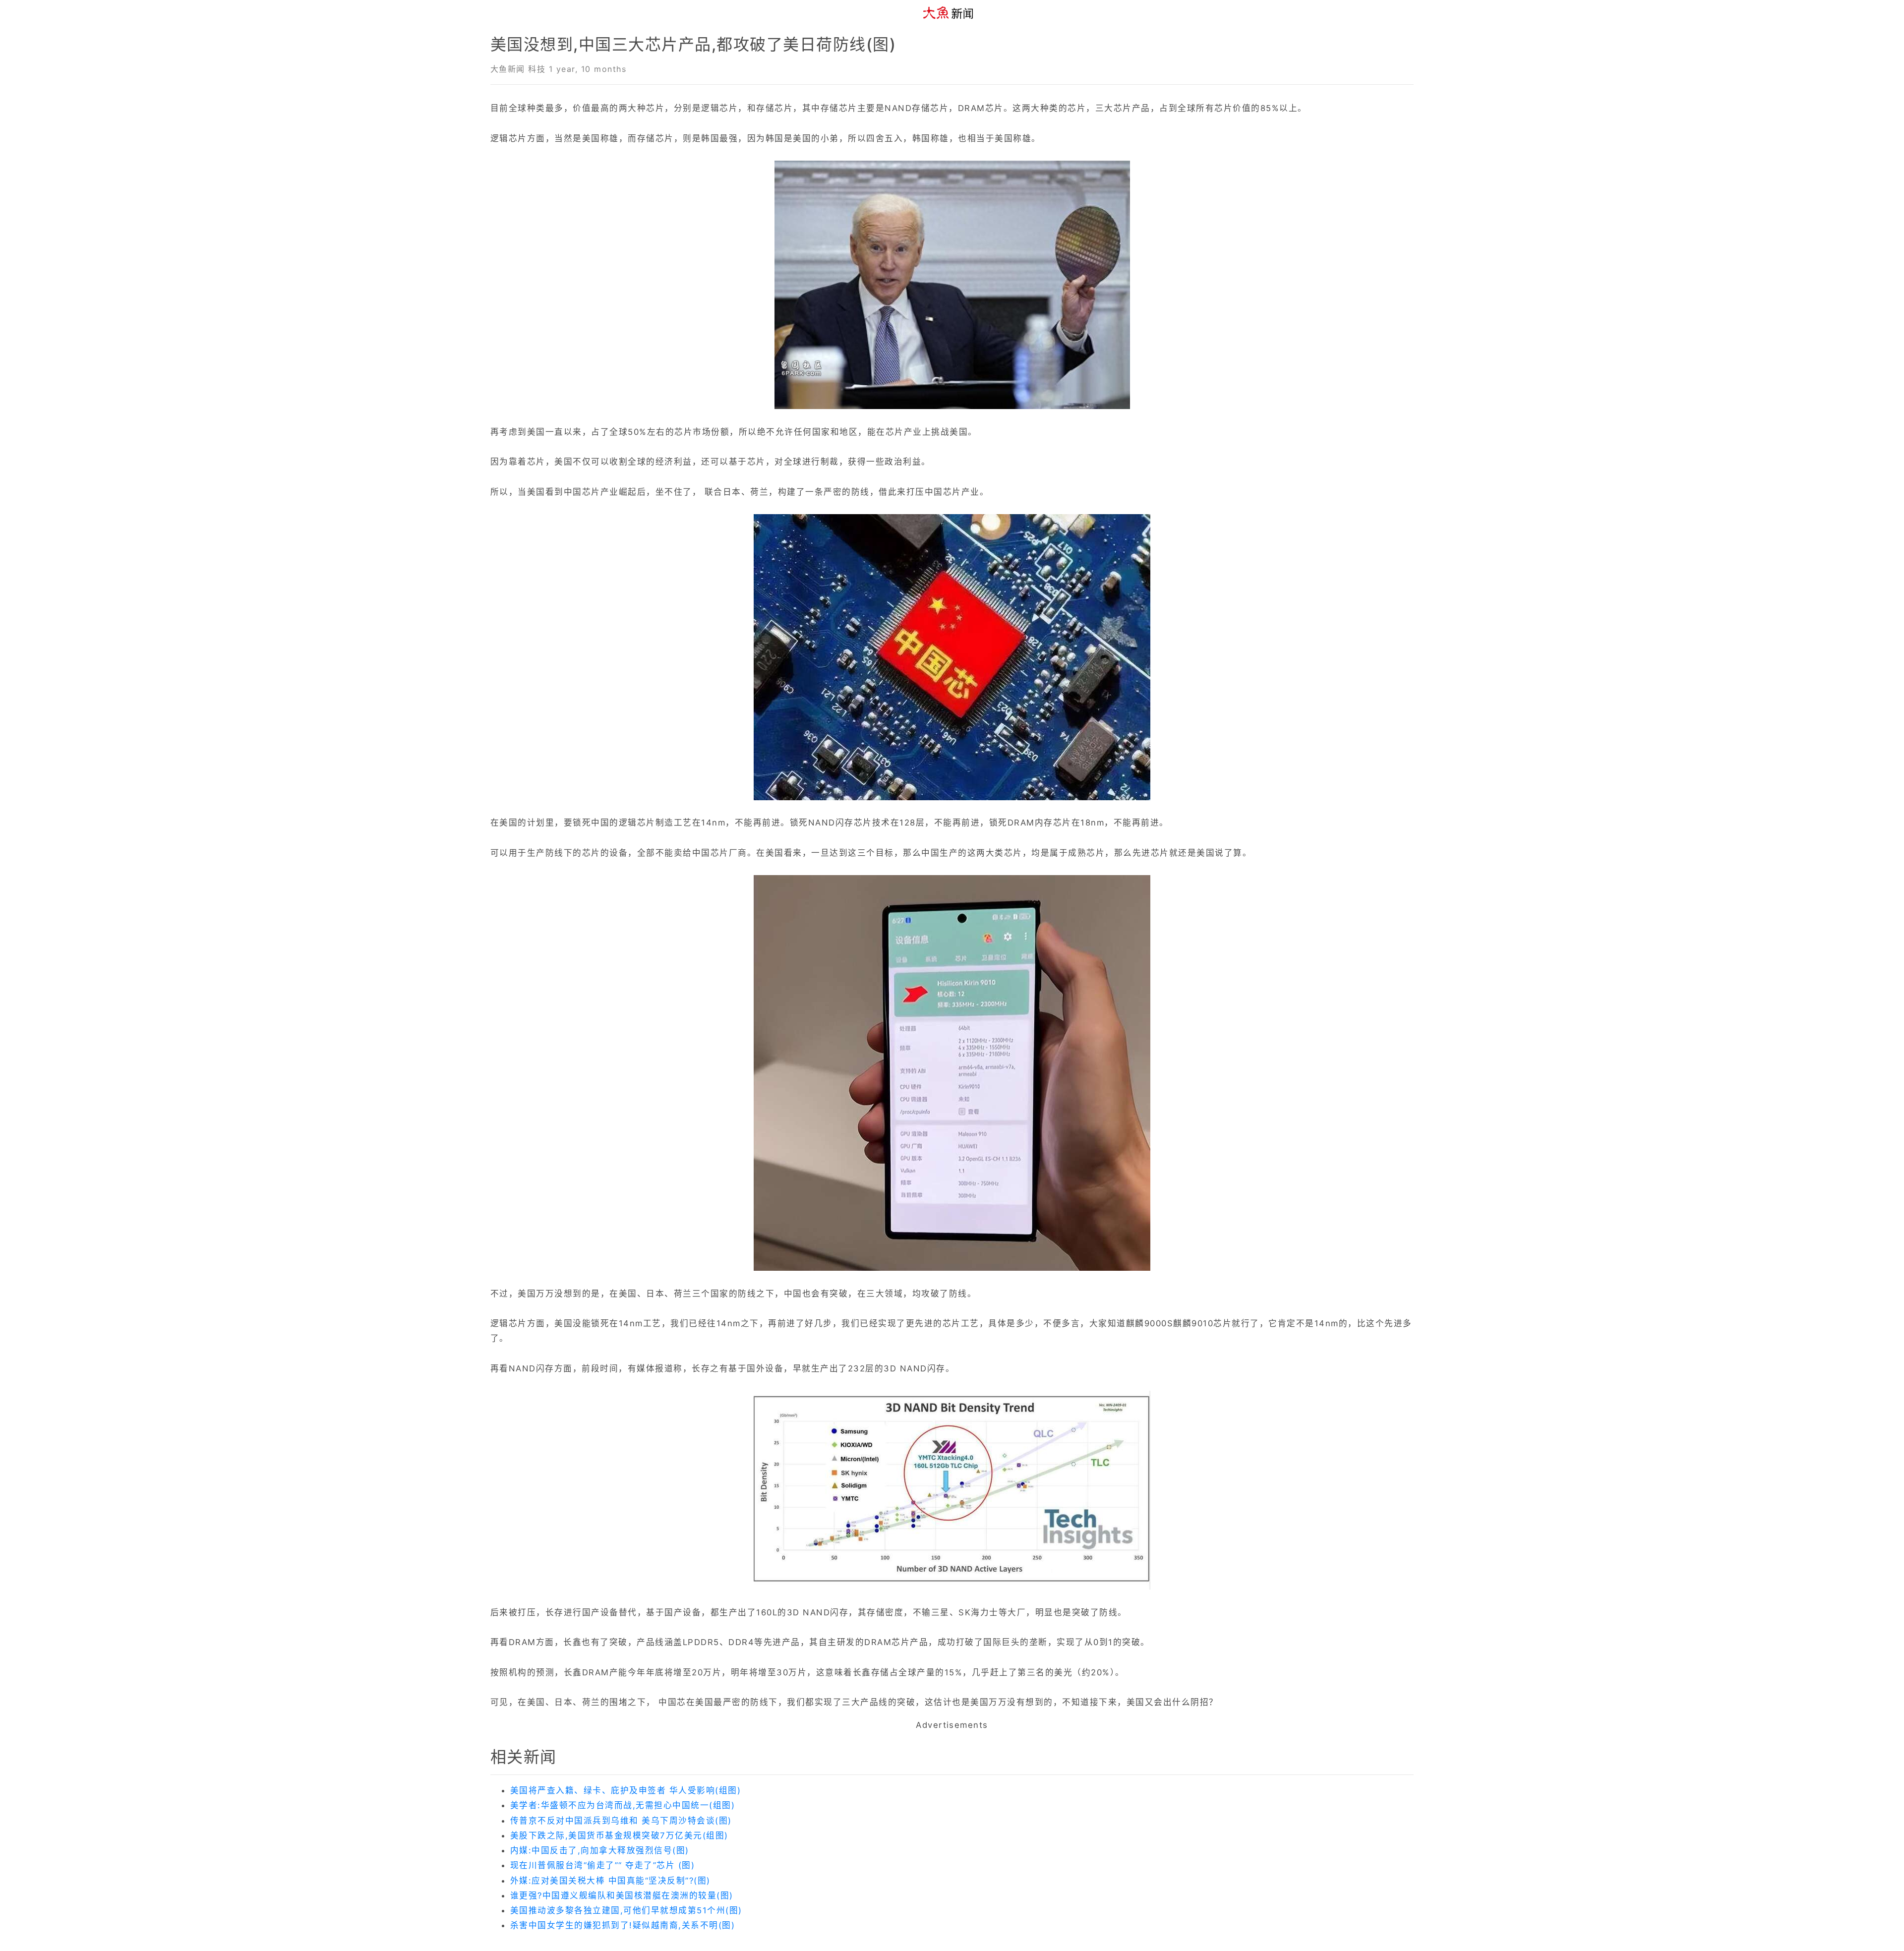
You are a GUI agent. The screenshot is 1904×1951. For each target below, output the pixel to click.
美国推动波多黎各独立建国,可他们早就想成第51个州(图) (626, 1910)
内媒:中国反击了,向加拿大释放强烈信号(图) (600, 1850)
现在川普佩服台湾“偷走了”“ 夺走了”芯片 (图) (602, 1865)
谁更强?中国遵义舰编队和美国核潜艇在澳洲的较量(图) (622, 1895)
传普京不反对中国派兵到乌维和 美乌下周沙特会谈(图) (621, 1821)
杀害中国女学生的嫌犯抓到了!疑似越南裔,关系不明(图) (623, 1925)
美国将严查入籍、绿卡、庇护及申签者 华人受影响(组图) (625, 1790)
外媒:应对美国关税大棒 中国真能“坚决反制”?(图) (610, 1881)
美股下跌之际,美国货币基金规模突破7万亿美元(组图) (619, 1835)
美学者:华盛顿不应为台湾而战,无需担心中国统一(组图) (623, 1805)
